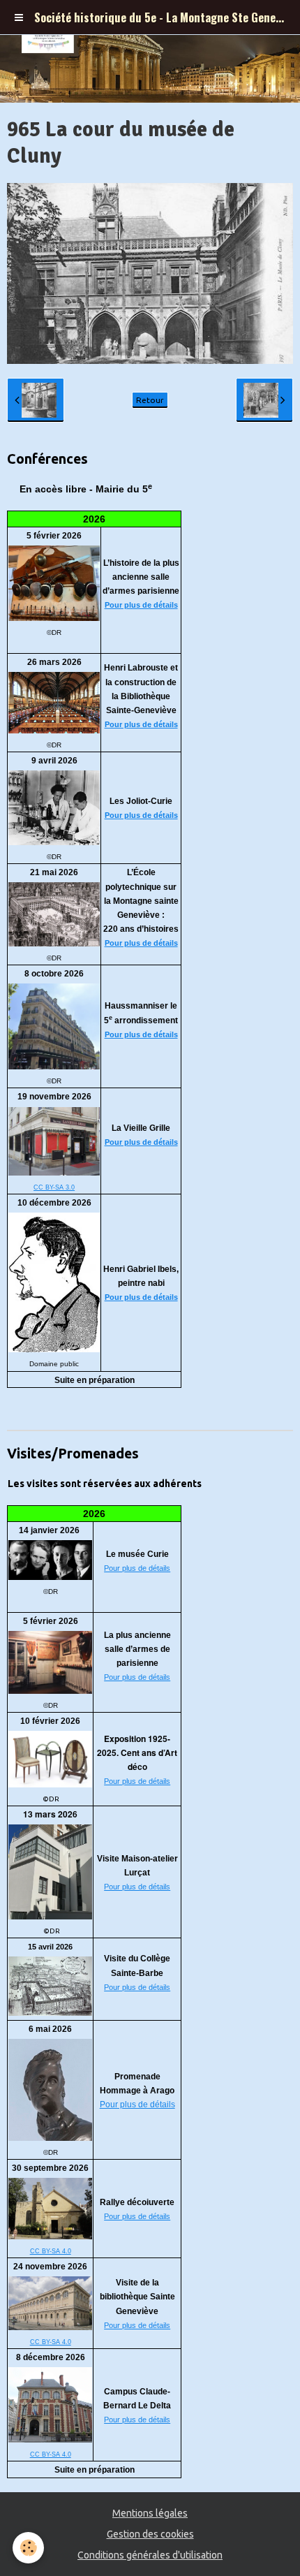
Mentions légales (150, 2513)
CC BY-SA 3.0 (54, 1187)
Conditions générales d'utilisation (150, 2555)
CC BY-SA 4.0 (51, 2251)
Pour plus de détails (141, 605)
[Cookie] (28, 2548)
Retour (150, 400)
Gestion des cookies (150, 2534)
